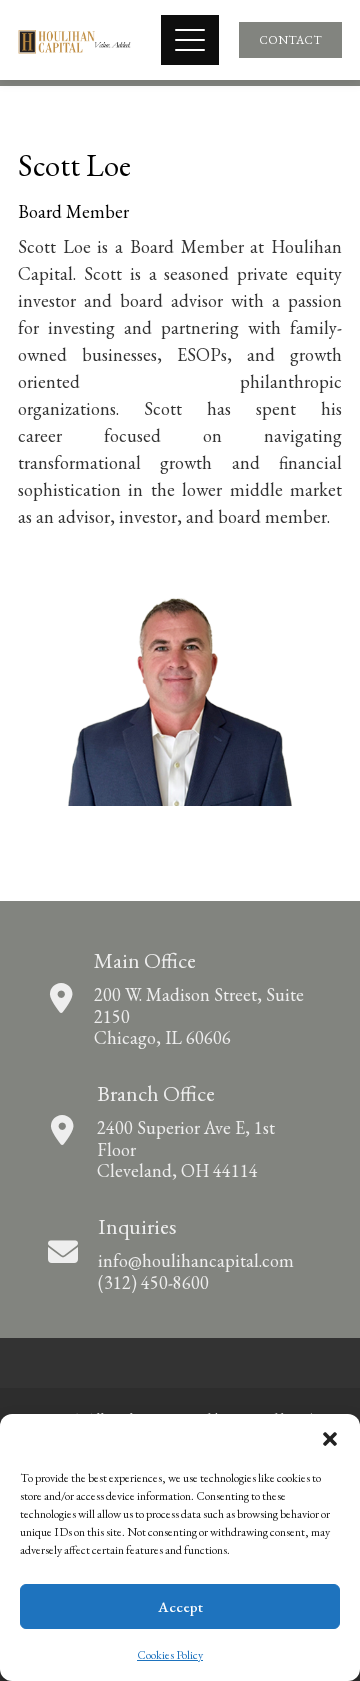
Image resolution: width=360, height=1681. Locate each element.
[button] (330, 1439)
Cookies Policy (170, 1655)
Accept (180, 1606)
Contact (290, 40)
